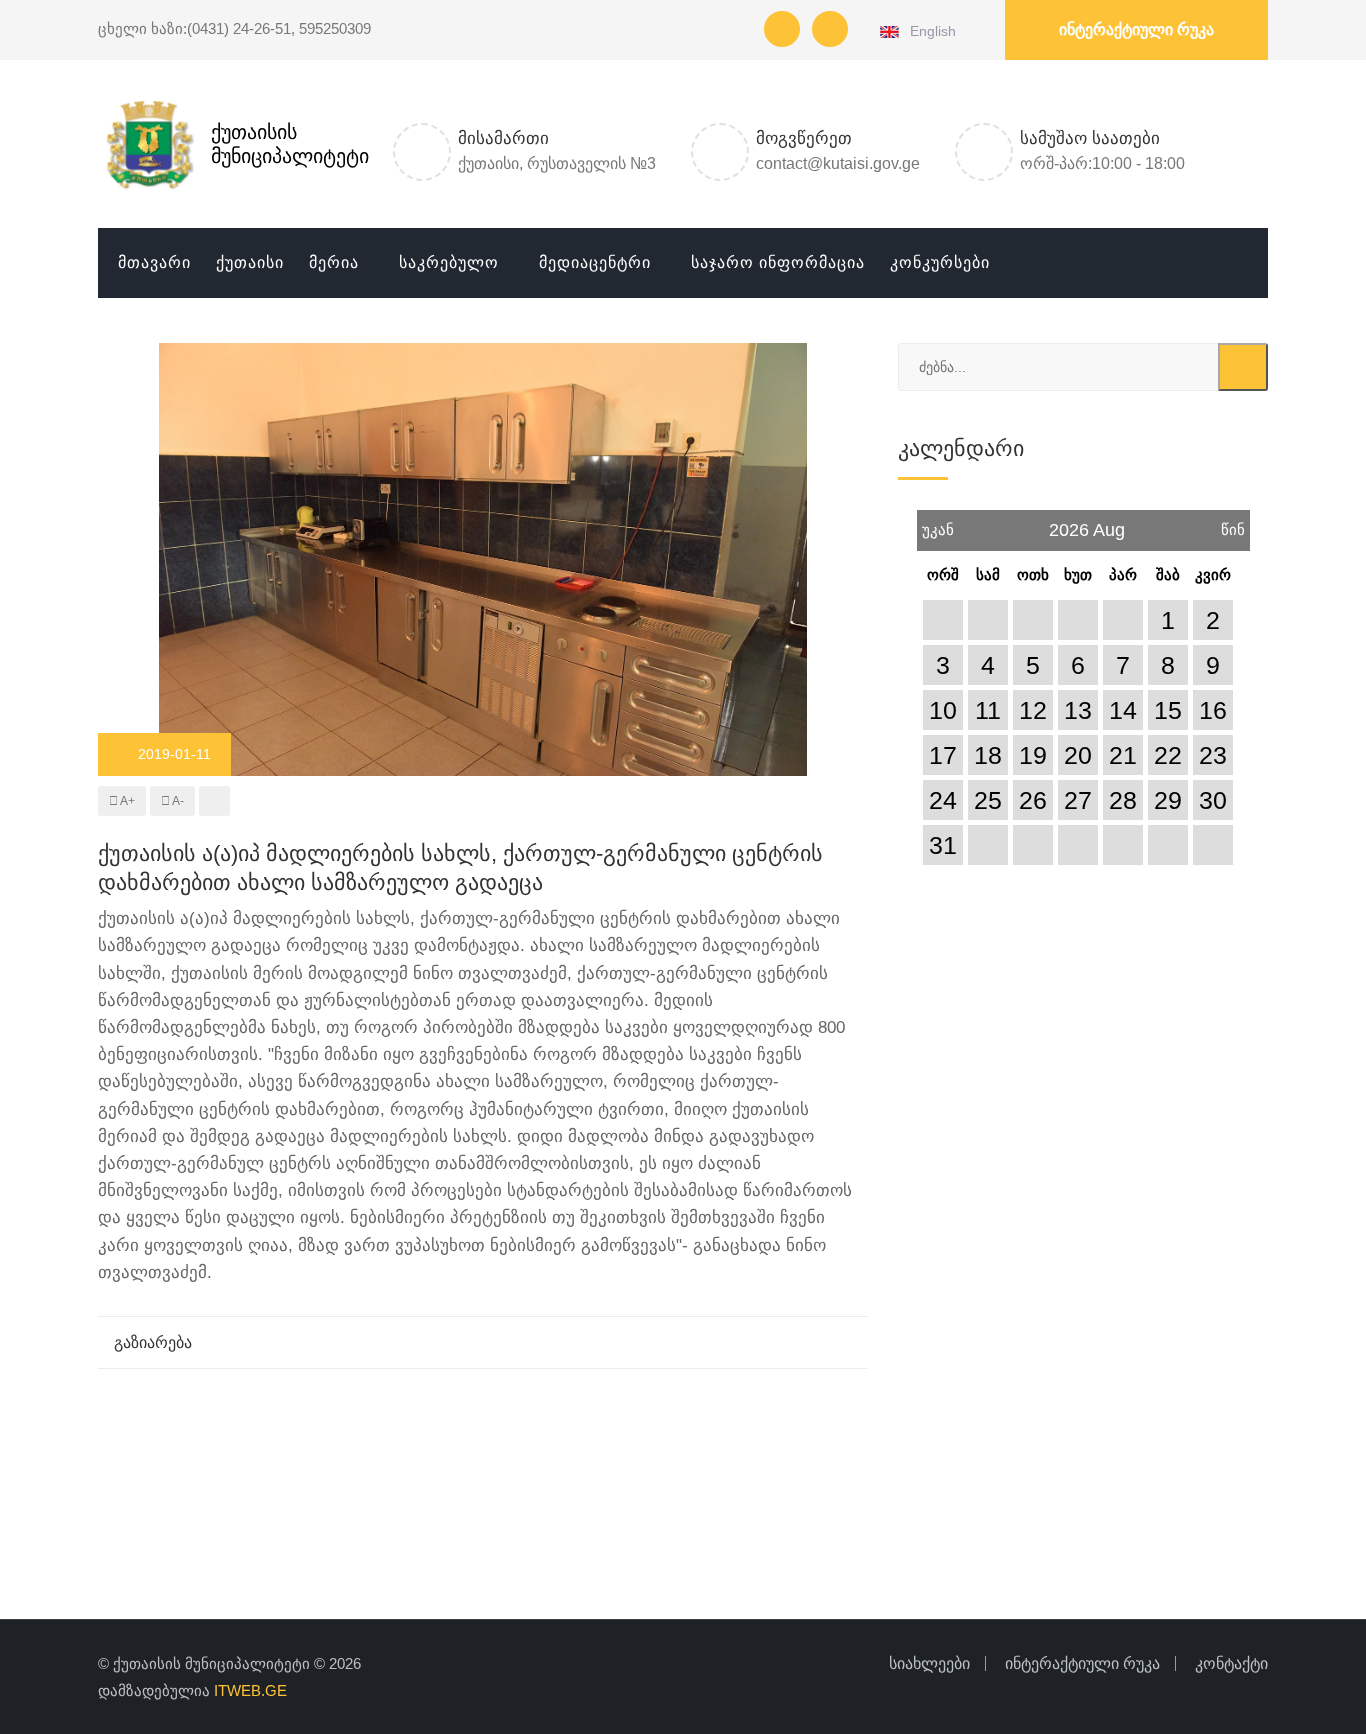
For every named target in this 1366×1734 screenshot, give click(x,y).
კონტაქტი (1231, 1663)
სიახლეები (929, 1663)
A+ (126, 801)
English (929, 31)
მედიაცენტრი (595, 262)
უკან (938, 524)
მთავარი (154, 262)
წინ (1233, 524)
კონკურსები (940, 262)
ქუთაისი (250, 262)
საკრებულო (449, 262)
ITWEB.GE (250, 1690)
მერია (334, 262)
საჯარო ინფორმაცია (778, 262)
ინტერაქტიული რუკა (1136, 29)
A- (177, 801)
